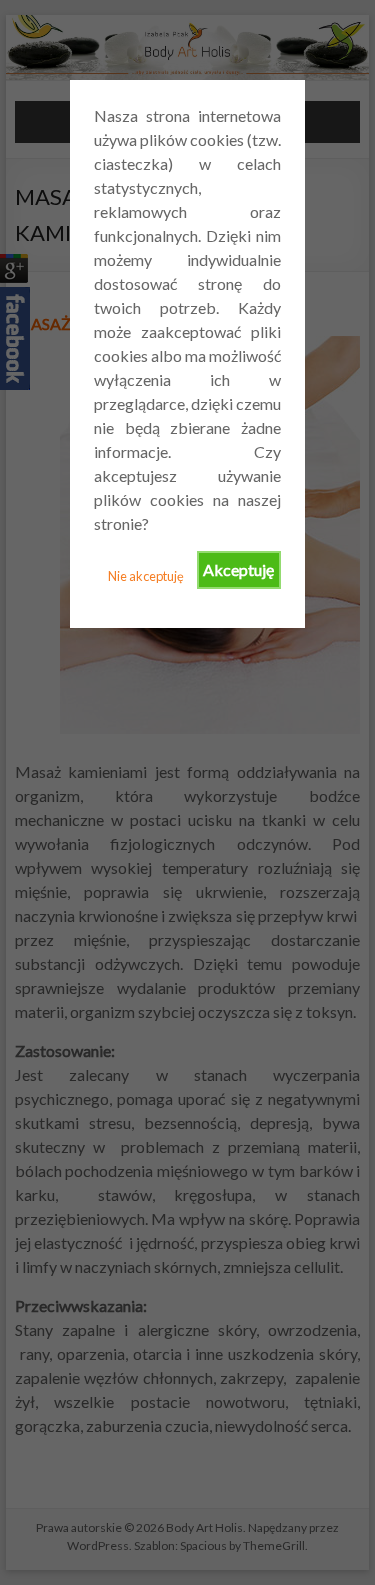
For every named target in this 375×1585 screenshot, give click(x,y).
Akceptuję (238, 569)
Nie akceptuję (146, 576)
